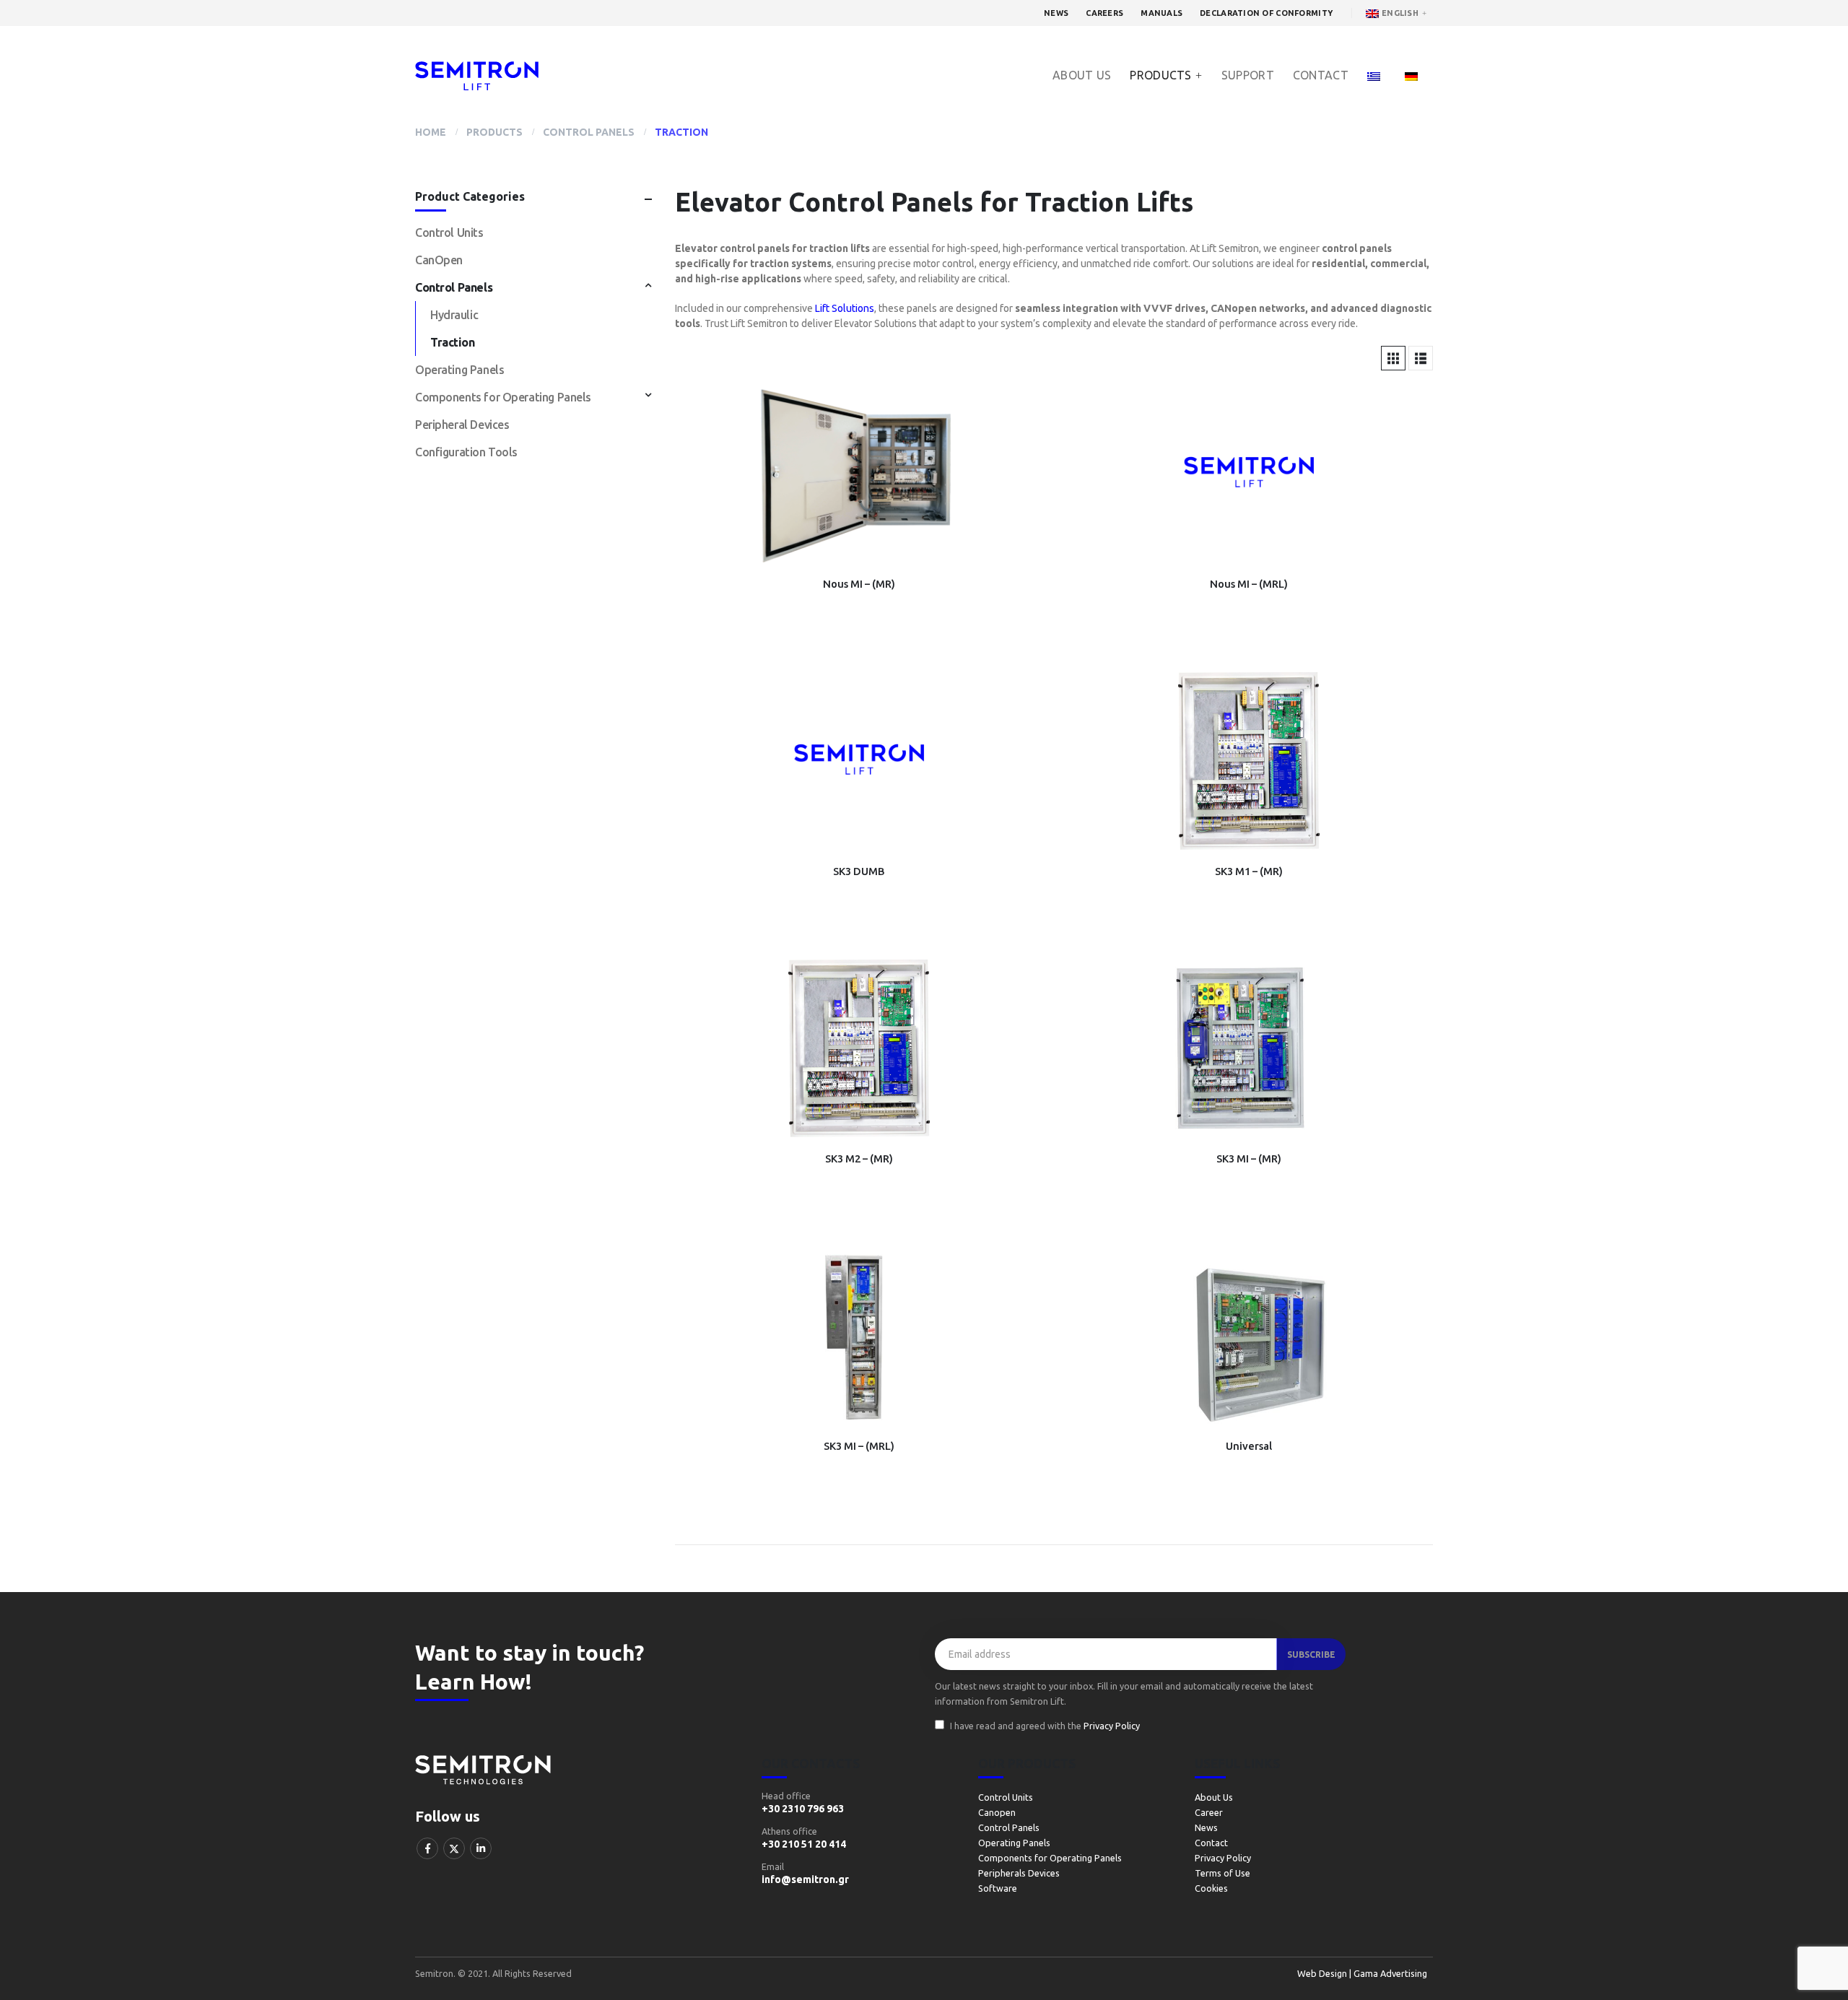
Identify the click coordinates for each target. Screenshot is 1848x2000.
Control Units (449, 232)
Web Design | (1324, 1973)
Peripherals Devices (1019, 1873)
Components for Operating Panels (503, 397)
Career (1209, 1812)
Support (1248, 75)
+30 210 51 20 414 (804, 1844)
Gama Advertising (1389, 1973)
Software (998, 1888)
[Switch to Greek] (1377, 75)
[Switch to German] (1415, 75)
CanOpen (439, 260)
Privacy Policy (1112, 1726)
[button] (1393, 358)
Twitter (454, 1848)
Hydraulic (454, 315)
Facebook (427, 1848)
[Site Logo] (477, 76)
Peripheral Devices (462, 425)
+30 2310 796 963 (803, 1809)
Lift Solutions (845, 308)
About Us (1082, 75)
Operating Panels (459, 370)
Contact (1321, 75)
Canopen (997, 1812)
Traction (453, 342)
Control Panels (454, 287)
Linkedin (481, 1848)
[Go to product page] (859, 475)
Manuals (1161, 13)
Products (1160, 75)
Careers (1104, 13)
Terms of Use (1222, 1873)
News (1056, 13)
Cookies (1211, 1888)
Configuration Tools (466, 452)
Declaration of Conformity (1266, 13)
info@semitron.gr (805, 1879)
